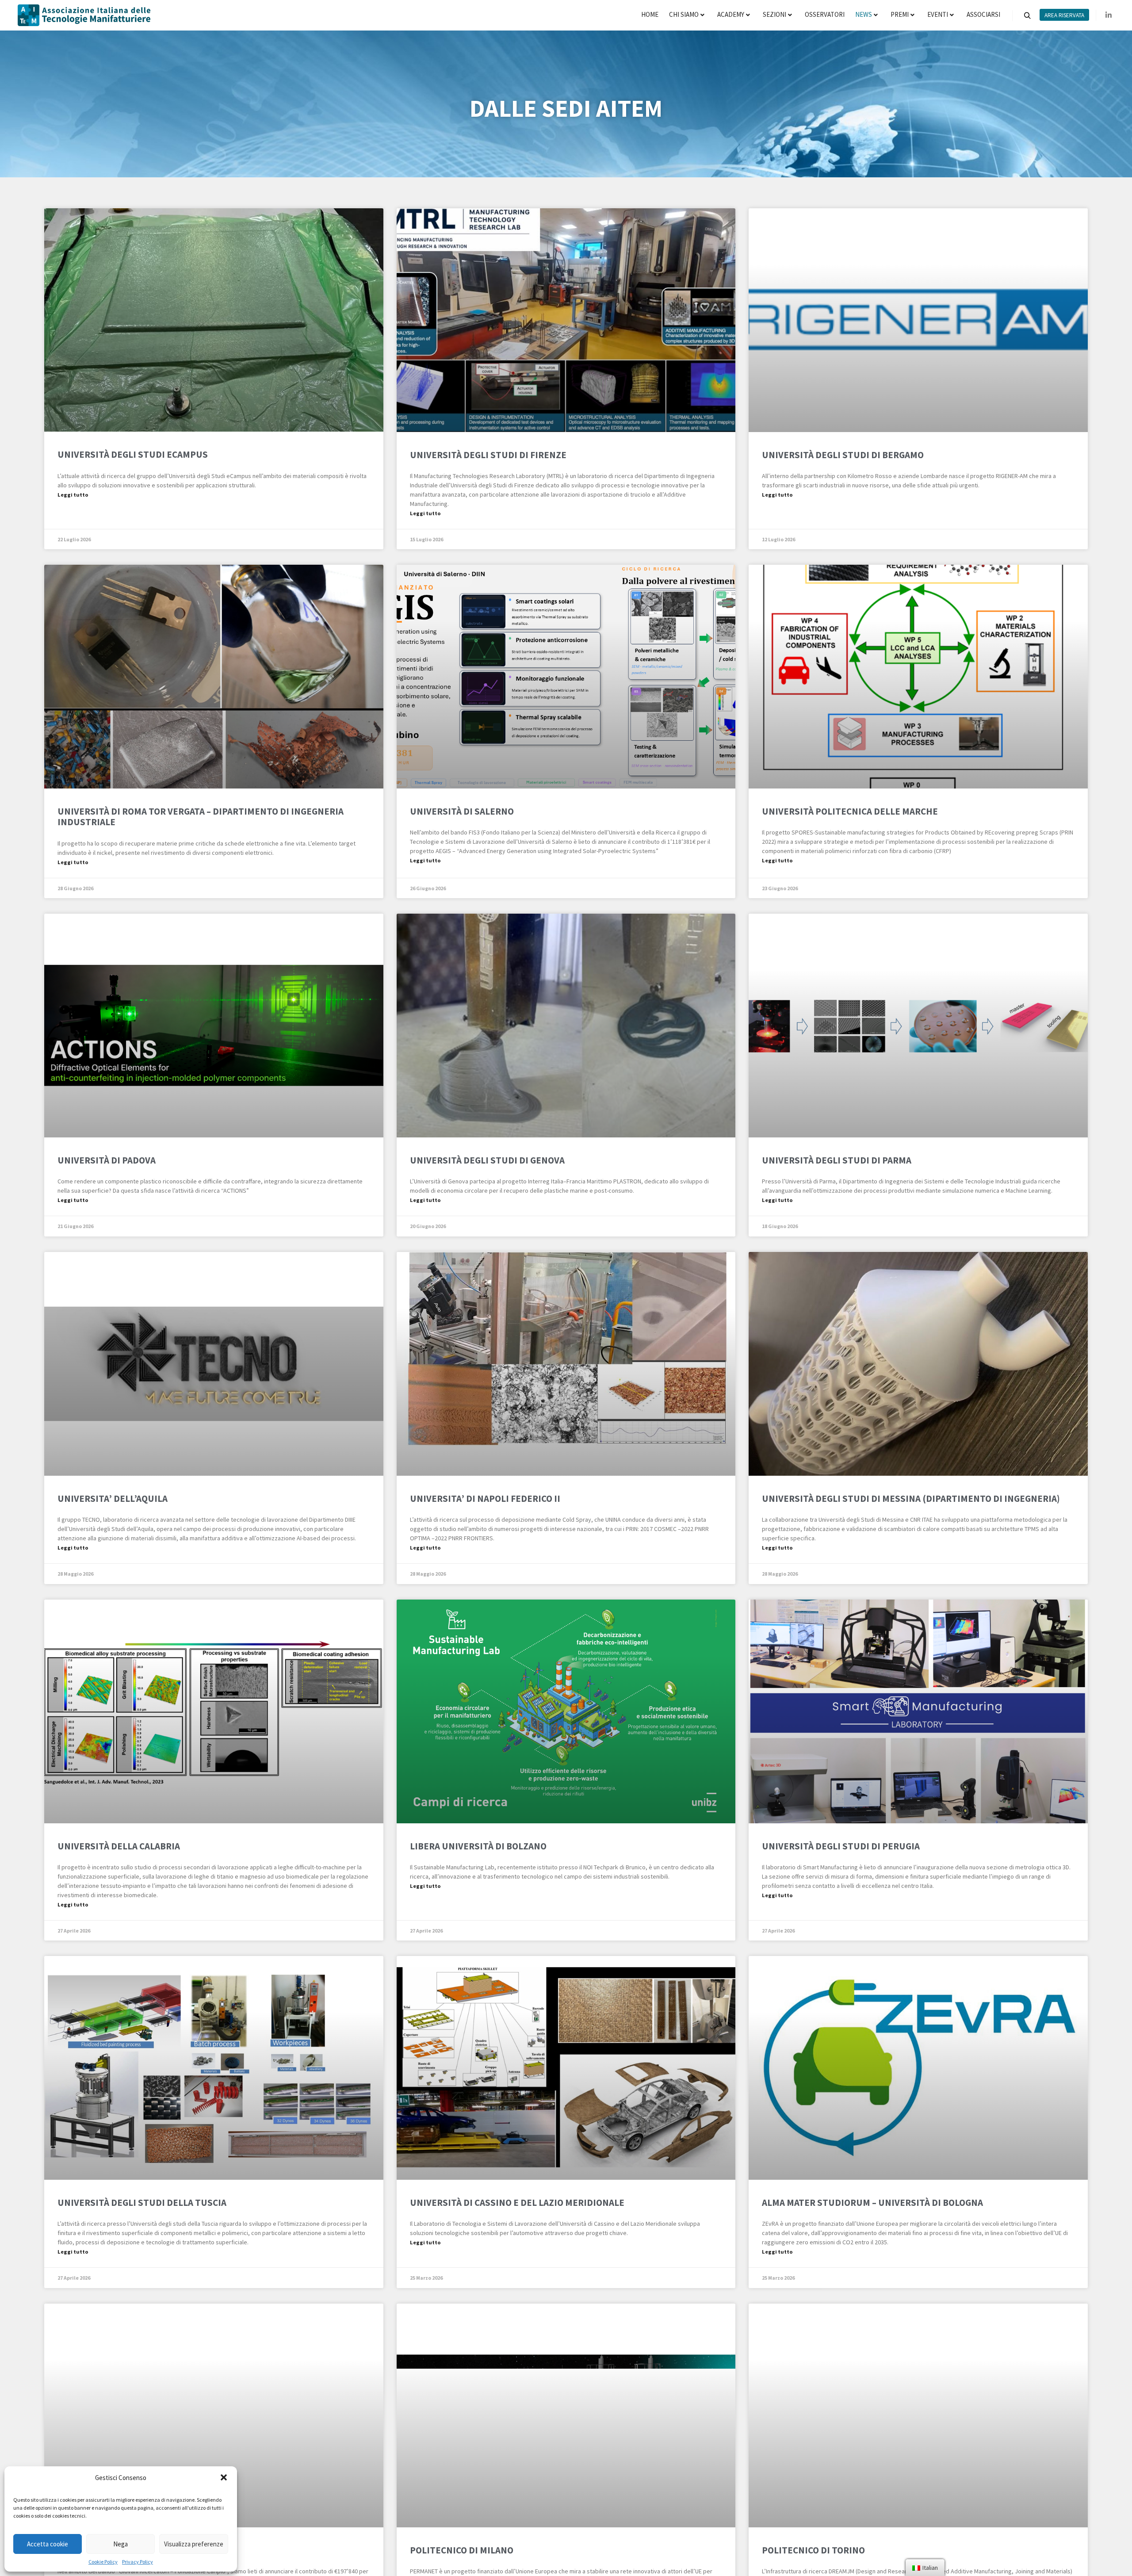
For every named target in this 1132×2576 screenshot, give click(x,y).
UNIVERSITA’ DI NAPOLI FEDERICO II (485, 1499)
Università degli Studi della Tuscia (142, 2203)
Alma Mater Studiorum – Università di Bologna (872, 2203)
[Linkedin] (1109, 15)
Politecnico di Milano (462, 2550)
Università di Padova (107, 1160)
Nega (120, 2544)
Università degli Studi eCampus (133, 454)
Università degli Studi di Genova (487, 1160)
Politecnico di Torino (813, 2550)
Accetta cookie (48, 2544)
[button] (224, 2477)
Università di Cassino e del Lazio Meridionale (517, 2203)
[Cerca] (1027, 16)
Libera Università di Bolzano (478, 1846)
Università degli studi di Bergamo (843, 455)
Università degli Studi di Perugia (841, 1846)
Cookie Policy (103, 2562)
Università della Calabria (119, 1846)
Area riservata (1064, 15)
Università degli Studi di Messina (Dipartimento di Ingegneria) (911, 1499)
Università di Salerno (462, 811)
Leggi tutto (73, 495)
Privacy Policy (138, 2562)
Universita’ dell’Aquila (113, 1499)
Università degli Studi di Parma (837, 1160)
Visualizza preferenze (194, 2544)
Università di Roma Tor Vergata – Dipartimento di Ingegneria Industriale (201, 817)
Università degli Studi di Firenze (488, 455)
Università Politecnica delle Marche (850, 811)
